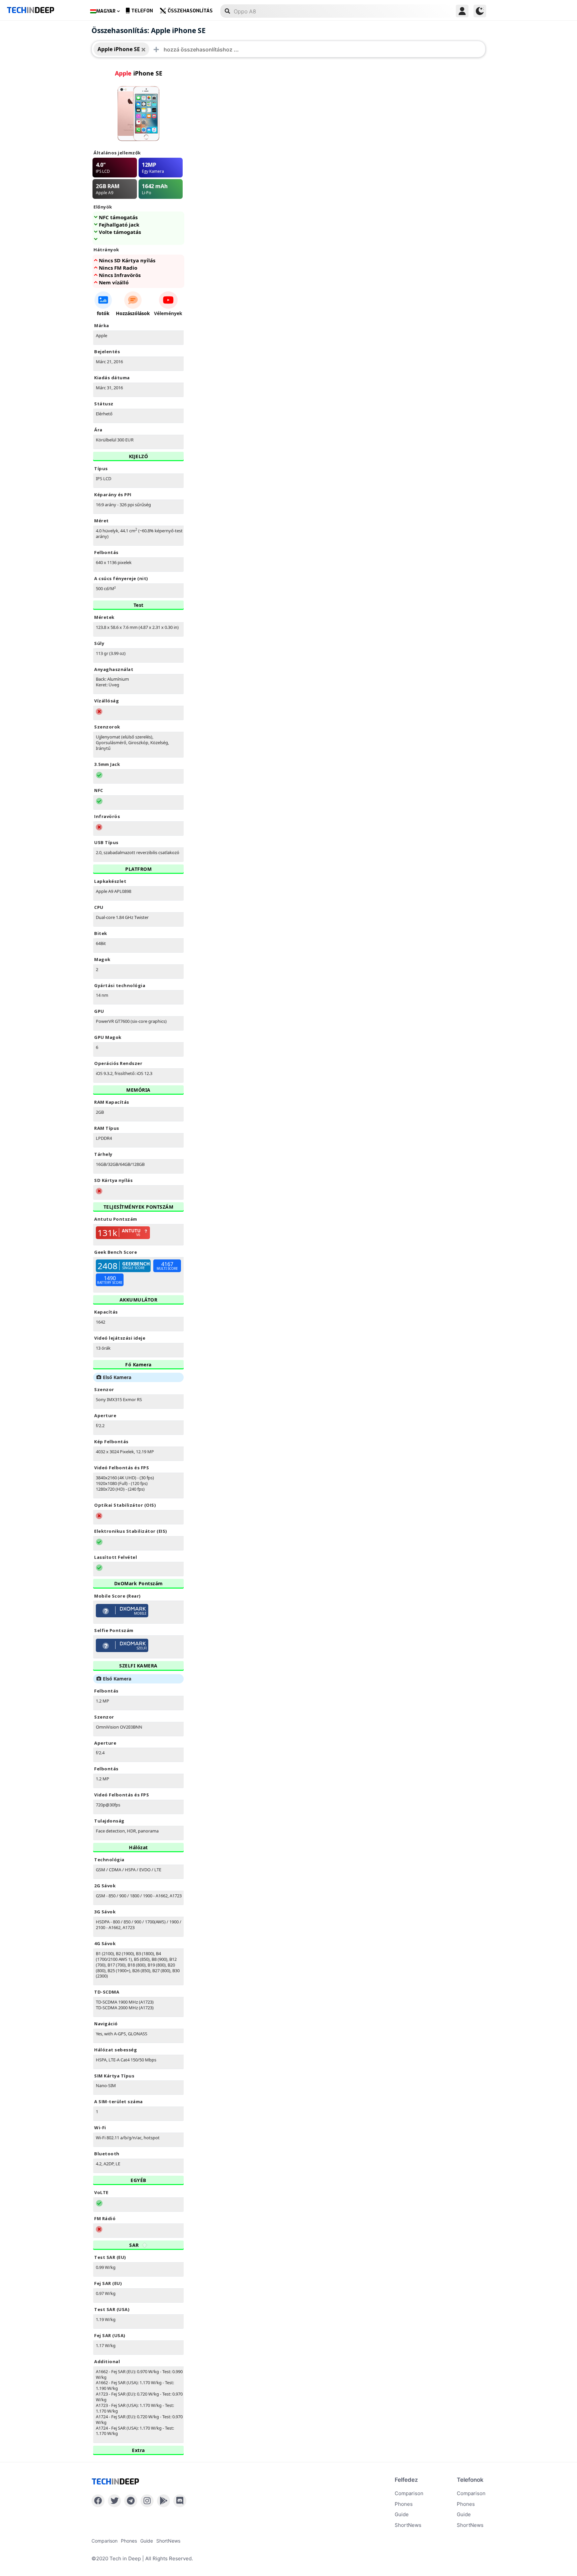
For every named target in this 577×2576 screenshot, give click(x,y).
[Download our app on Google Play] (163, 2501)
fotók (103, 313)
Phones (404, 2504)
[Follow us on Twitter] (114, 2501)
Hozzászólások (133, 313)
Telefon (142, 11)
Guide (402, 2514)
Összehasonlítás (190, 11)
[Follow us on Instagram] (147, 2501)
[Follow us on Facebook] (98, 2501)
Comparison (409, 2493)
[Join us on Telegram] (131, 2501)
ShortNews (408, 2525)
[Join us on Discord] (180, 2501)
